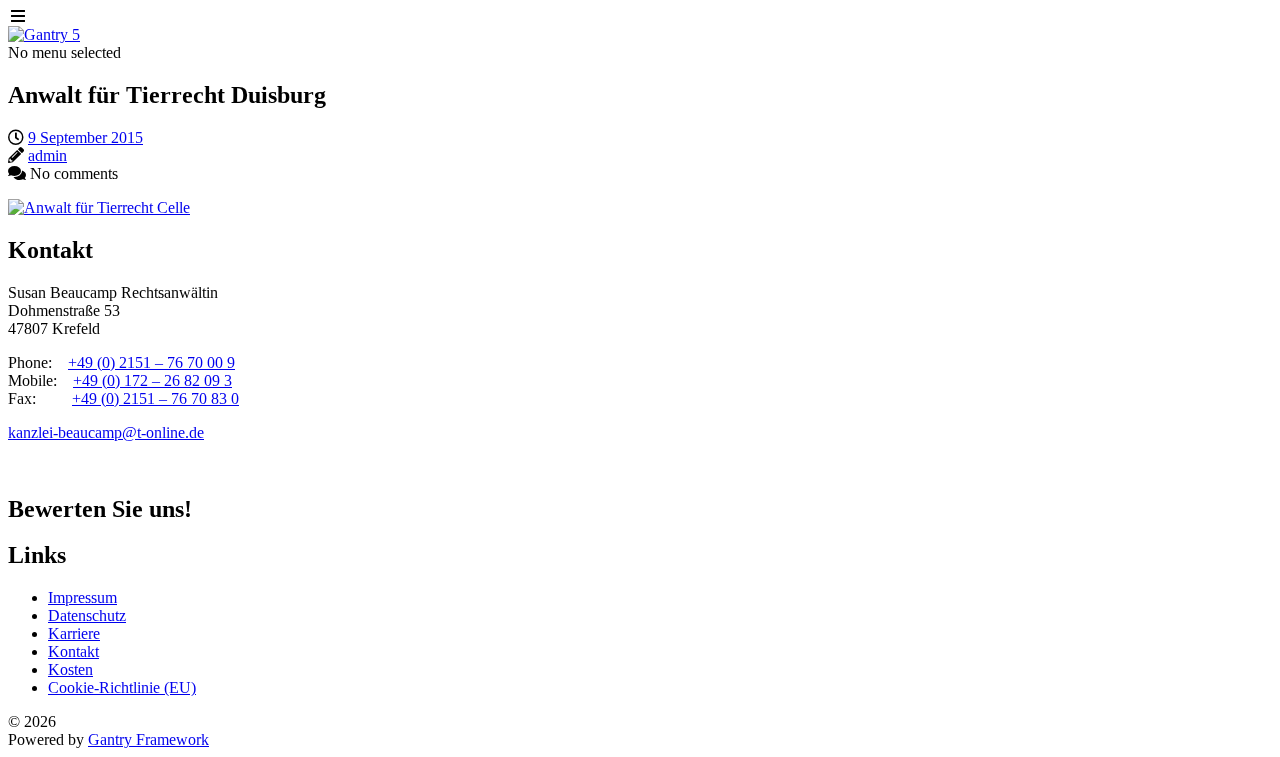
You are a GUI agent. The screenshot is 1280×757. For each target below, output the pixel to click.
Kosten (70, 669)
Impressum (82, 597)
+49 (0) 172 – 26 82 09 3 (152, 380)
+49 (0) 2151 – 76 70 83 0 (155, 398)
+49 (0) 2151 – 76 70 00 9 (151, 362)
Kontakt (73, 651)
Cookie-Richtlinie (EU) (122, 687)
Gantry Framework (148, 739)
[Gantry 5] (44, 34)
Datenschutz (87, 615)
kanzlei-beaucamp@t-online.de (106, 432)
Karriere (74, 633)
